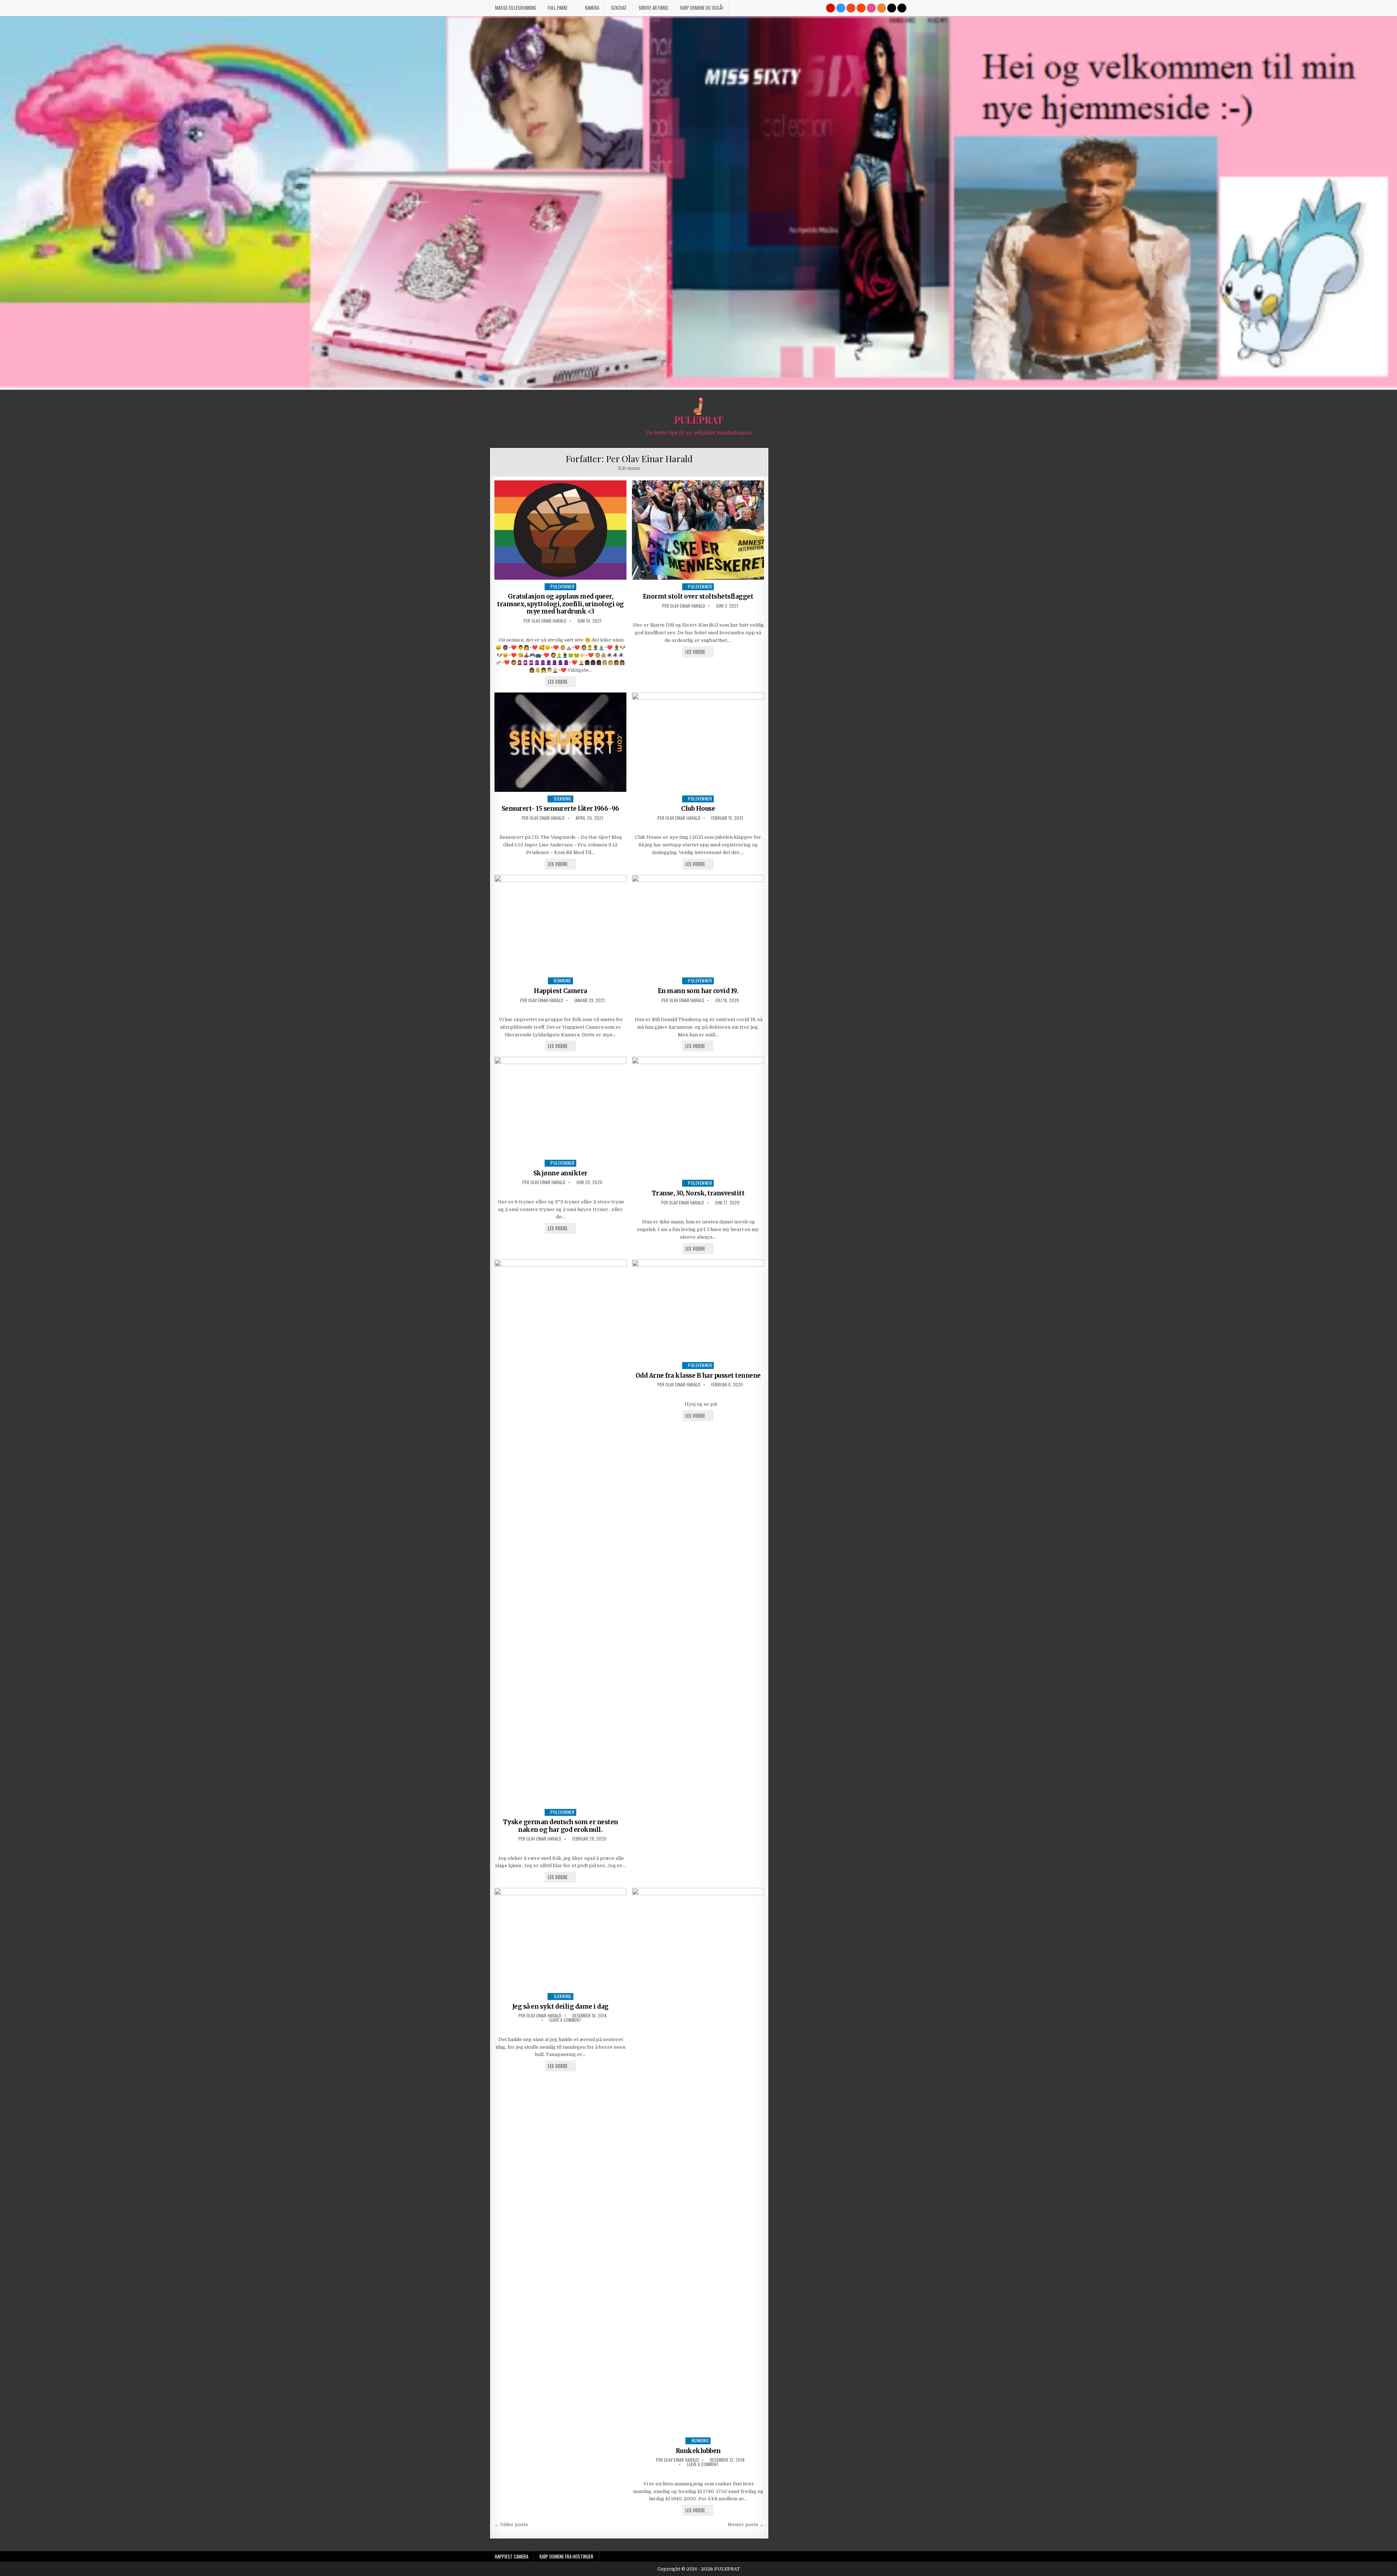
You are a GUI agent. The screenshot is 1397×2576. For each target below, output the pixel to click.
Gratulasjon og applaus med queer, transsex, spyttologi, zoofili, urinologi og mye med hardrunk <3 (560, 604)
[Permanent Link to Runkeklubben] (698, 2161)
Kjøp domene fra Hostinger (566, 2556)
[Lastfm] (831, 8)
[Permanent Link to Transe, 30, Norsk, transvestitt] (698, 1116)
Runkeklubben (698, 2451)
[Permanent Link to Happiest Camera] (561, 924)
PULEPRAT (699, 420)
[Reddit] (861, 8)
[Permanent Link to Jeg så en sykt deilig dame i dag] (561, 1939)
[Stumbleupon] (851, 8)
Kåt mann (629, 468)
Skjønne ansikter (560, 1173)
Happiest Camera (560, 991)
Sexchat (619, 8)
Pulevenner (562, 586)
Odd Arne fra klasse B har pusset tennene (698, 1376)
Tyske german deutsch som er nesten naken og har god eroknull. (560, 1826)
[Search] (902, 8)
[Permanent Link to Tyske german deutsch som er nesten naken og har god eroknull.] (561, 1532)
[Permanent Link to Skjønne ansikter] (561, 1106)
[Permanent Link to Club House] (698, 742)
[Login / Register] (892, 8)
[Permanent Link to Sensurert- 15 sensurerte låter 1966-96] (561, 742)
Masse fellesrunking (516, 8)
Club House (698, 809)
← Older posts (511, 2525)
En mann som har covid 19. (698, 991)
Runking (562, 981)
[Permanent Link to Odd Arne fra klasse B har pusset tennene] (698, 1309)
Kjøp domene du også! (702, 8)
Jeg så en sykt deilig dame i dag (560, 2007)
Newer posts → (746, 2525)
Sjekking (563, 799)
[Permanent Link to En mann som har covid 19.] (698, 924)
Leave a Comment (565, 2020)
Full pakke (558, 8)
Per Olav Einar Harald (545, 621)
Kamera (592, 8)
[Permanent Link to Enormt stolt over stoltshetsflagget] (698, 530)
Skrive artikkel (654, 8)
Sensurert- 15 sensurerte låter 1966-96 (560, 809)
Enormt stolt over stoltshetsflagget (698, 596)
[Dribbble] (871, 8)
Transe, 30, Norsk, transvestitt (698, 1193)
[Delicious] (841, 8)
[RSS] (881, 8)
